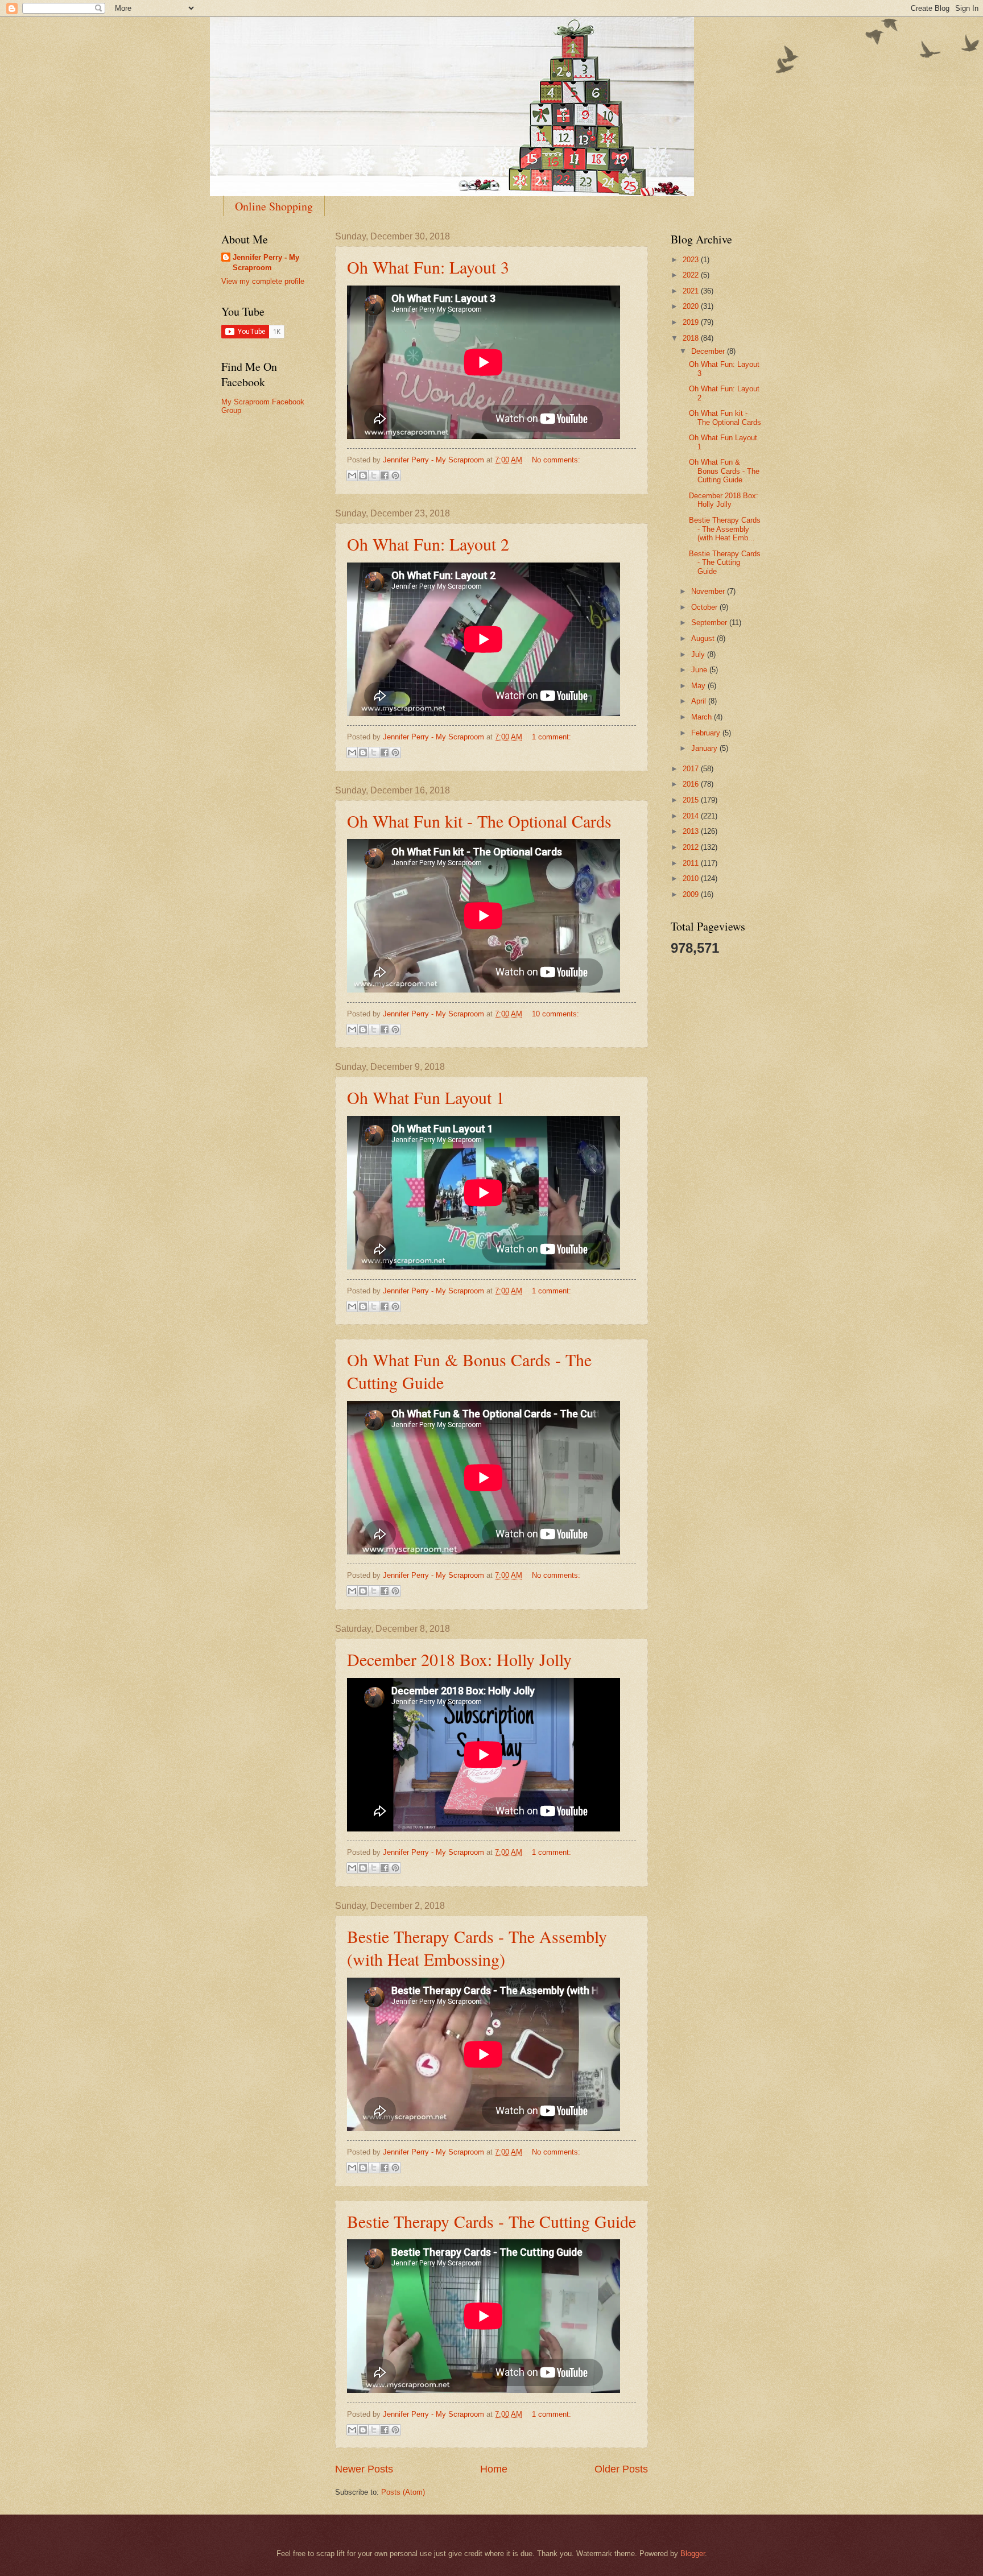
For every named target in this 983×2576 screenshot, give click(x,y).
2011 (692, 863)
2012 (692, 847)
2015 (692, 800)
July (699, 654)
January (705, 748)
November (709, 591)
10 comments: (555, 1014)
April (700, 701)
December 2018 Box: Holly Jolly (459, 1659)
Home (494, 2469)
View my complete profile (263, 281)
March (703, 717)
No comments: (556, 460)
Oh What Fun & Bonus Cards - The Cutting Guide (724, 471)
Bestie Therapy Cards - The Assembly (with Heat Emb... (725, 529)
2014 (692, 816)
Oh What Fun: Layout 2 (428, 544)
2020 (692, 306)
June (700, 670)
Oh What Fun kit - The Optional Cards (479, 821)
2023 (692, 260)
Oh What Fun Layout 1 (426, 1097)
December (709, 351)
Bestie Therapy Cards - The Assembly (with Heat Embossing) (477, 1947)
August (704, 638)
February (707, 733)
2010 (692, 878)
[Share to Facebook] (385, 475)
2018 (692, 338)
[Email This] (352, 475)
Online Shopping (274, 206)
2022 (692, 275)
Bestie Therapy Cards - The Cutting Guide (491, 2221)
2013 (692, 831)
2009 (692, 894)
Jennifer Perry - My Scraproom (266, 262)
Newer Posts (364, 2469)
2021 (692, 291)
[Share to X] (374, 475)
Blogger (693, 2554)
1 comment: (552, 737)
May (699, 686)
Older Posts (621, 2469)
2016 (692, 784)
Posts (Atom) (403, 2492)
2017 (692, 769)
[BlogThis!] (363, 475)
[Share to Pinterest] (395, 475)
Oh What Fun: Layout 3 (428, 267)
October (705, 607)
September (710, 623)
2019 (692, 322)
